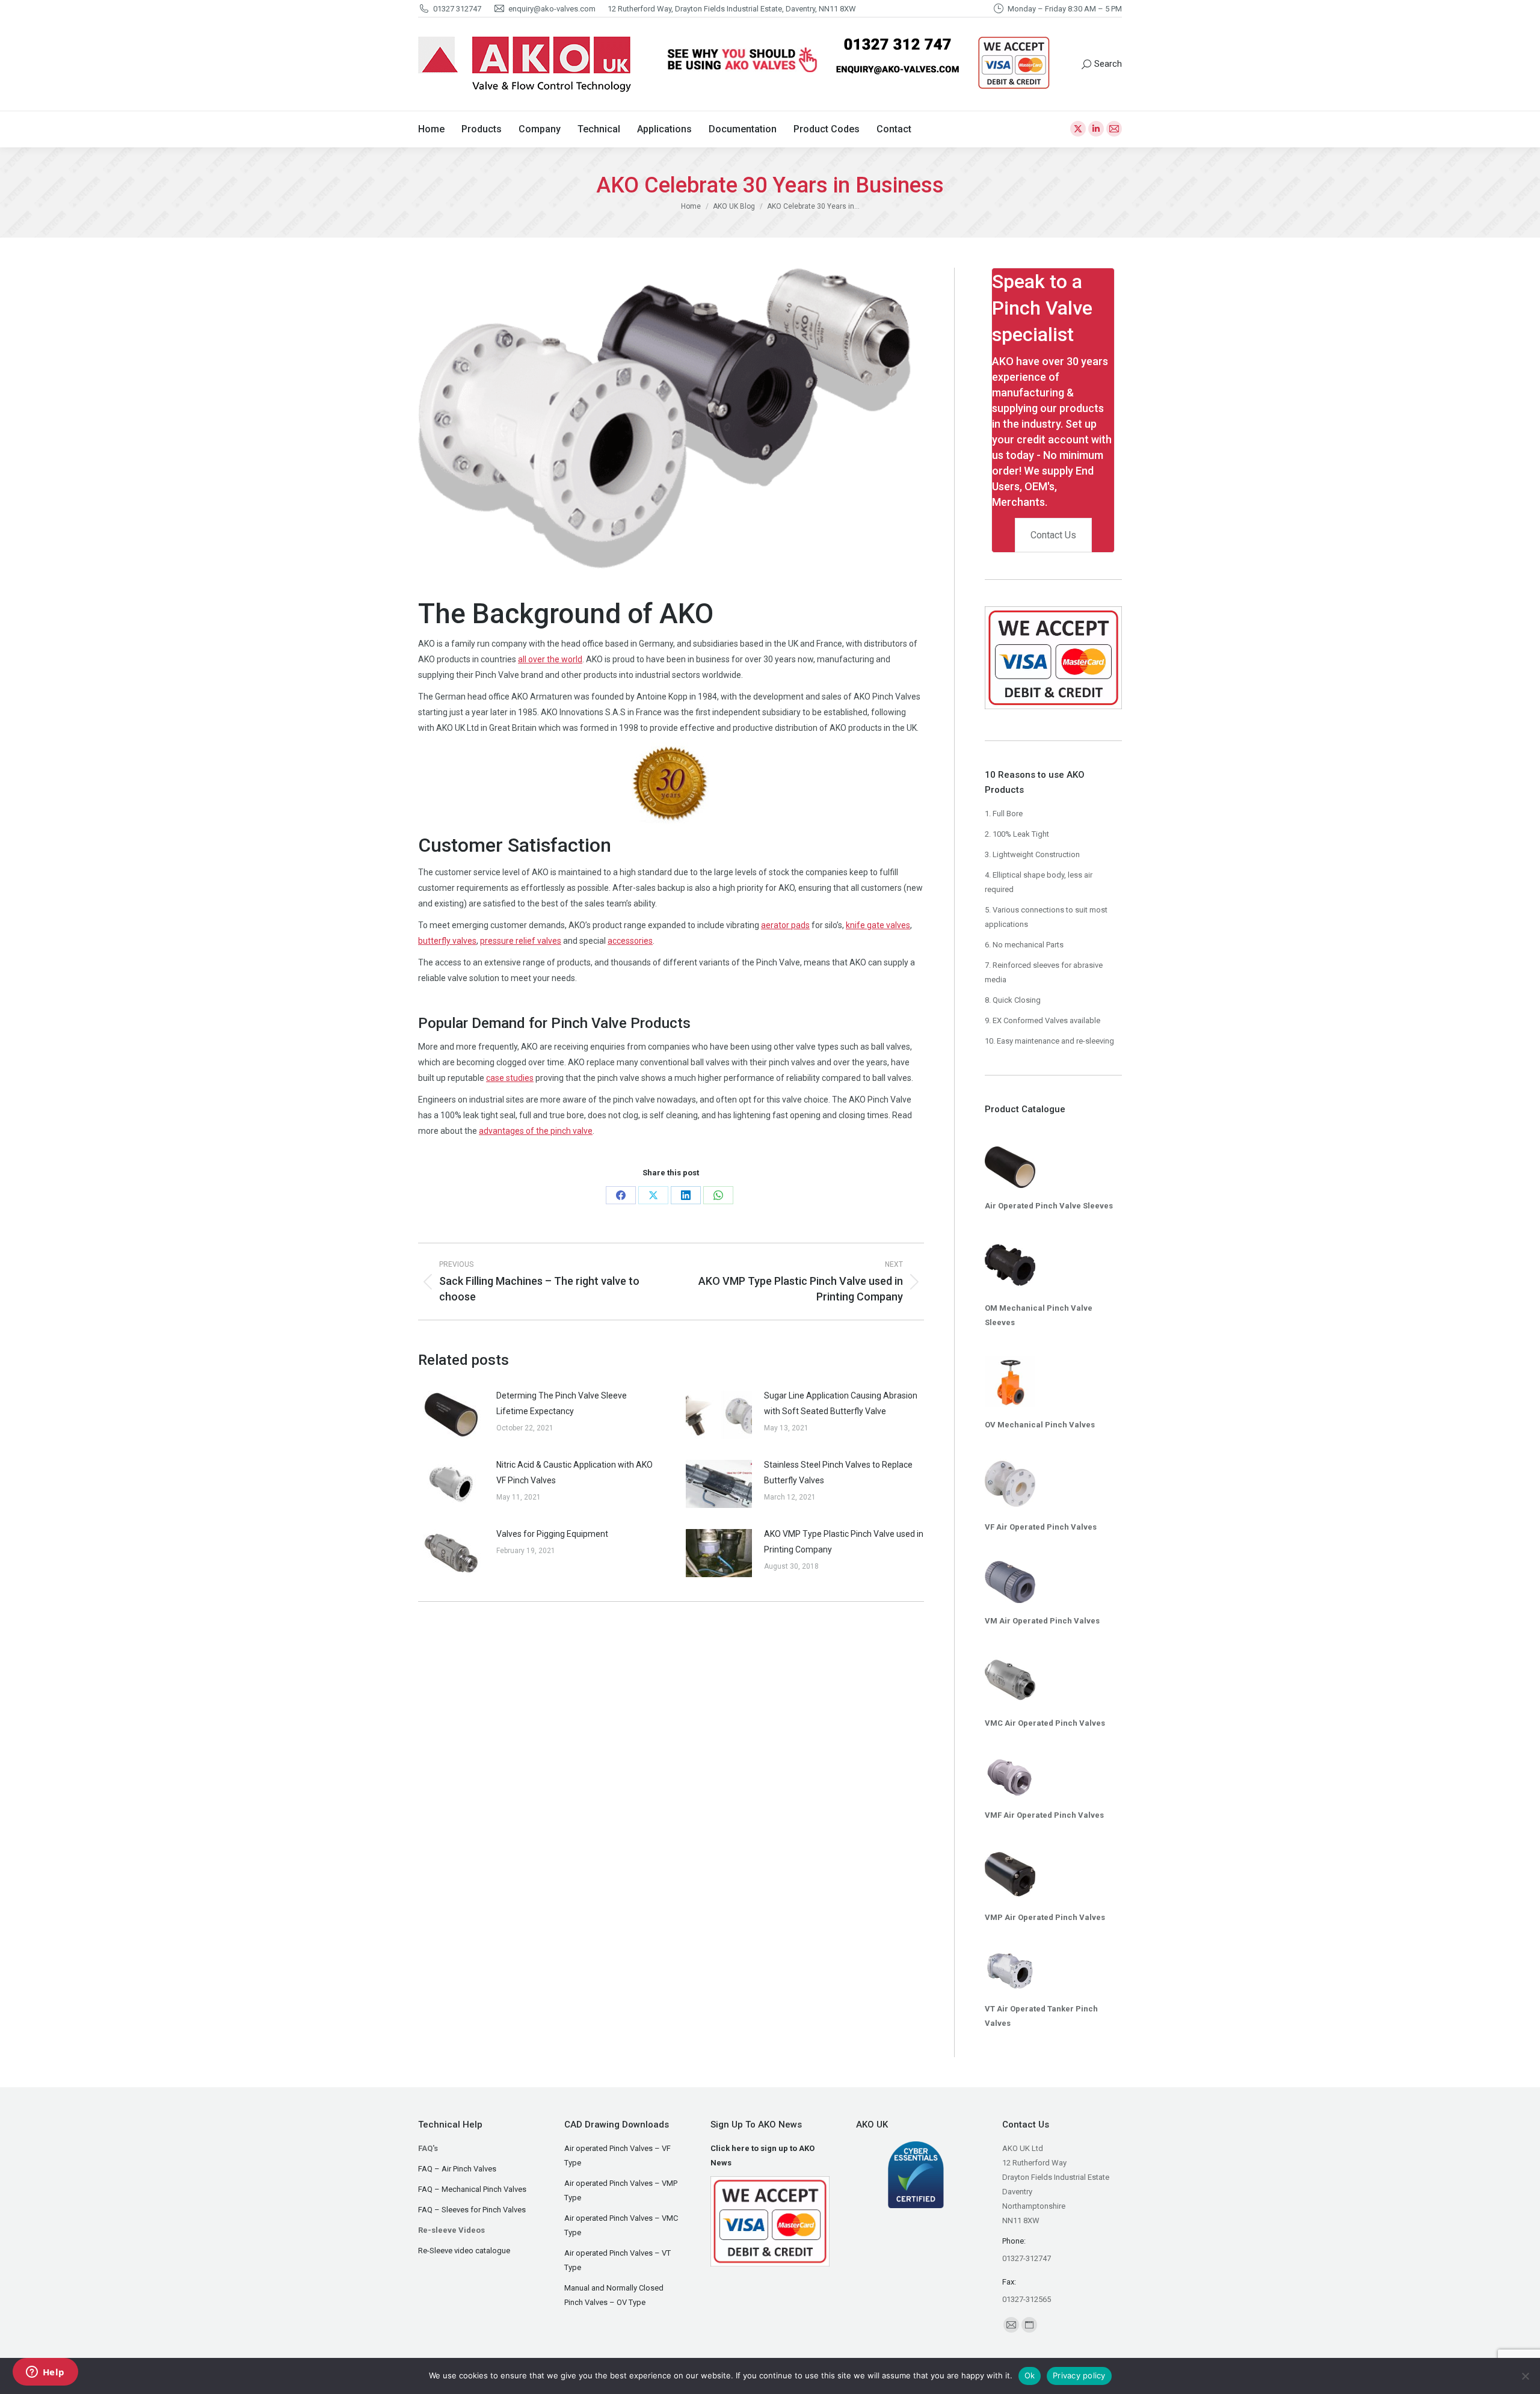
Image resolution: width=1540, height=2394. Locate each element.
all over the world (550, 659)
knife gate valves (878, 925)
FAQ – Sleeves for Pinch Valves (472, 2210)
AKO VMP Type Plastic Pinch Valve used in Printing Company (844, 1542)
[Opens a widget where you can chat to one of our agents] (45, 2373)
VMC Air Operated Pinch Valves (1045, 1723)
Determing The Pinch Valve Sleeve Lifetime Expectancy (562, 1403)
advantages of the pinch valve (536, 1131)
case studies (510, 1078)
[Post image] (451, 1415)
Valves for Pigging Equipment (552, 1534)
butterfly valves (447, 941)
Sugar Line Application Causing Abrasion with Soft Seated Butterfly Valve (841, 1403)
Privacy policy (1079, 2375)
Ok (1030, 2375)
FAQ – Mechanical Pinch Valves (472, 2189)
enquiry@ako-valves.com (552, 9)
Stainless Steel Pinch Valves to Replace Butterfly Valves (838, 1472)
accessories (630, 941)
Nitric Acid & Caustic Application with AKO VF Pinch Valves (574, 1472)
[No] (1525, 2376)
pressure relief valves (521, 941)
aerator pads (785, 925)
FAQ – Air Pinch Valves (457, 2169)
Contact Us (1053, 535)
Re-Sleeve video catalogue (464, 2251)
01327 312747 (457, 9)
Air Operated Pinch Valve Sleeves (1049, 1206)
